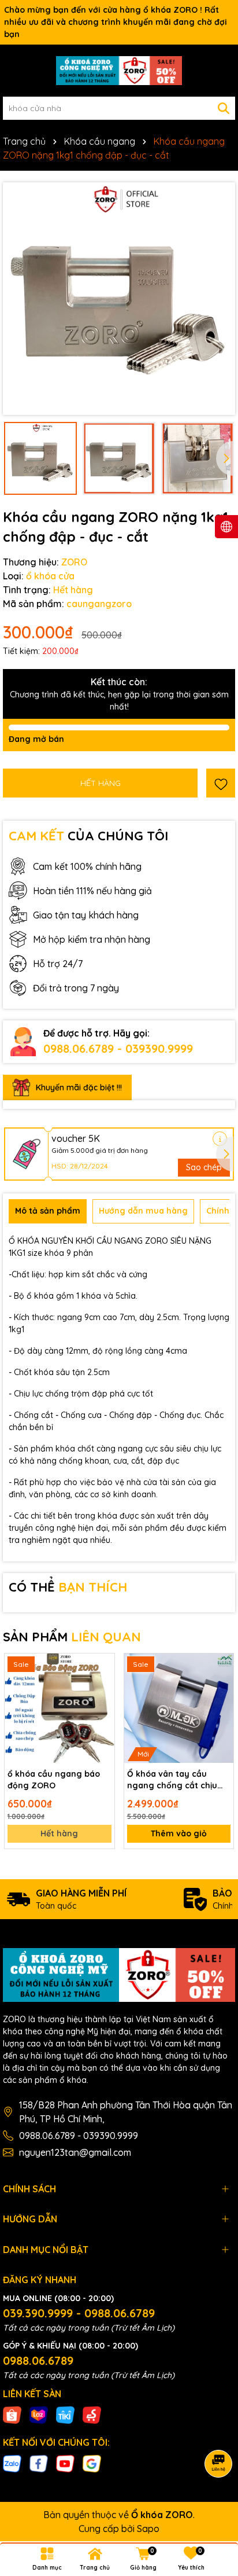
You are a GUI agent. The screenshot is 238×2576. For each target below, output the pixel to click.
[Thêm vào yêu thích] (221, 783)
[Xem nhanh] (102, 1707)
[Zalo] (12, 2463)
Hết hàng (59, 1833)
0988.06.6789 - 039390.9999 (118, 1048)
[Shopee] (12, 2415)
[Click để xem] (119, 299)
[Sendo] (92, 2415)
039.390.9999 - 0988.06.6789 (79, 2313)
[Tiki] (65, 2415)
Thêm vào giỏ (179, 1833)
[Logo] (119, 71)
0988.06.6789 (38, 2360)
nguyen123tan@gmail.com (75, 2152)
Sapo (148, 2529)
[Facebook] (39, 2463)
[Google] (92, 2463)
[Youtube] (65, 2463)
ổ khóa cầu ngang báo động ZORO (54, 1780)
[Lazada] (39, 2415)
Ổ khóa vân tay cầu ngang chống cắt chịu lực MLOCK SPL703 (172, 1780)
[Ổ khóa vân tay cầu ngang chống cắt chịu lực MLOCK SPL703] (179, 1708)
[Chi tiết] (220, 1139)
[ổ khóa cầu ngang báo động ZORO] (59, 1708)
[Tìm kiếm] (224, 108)
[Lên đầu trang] (215, 2507)
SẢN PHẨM (72, 1637)
